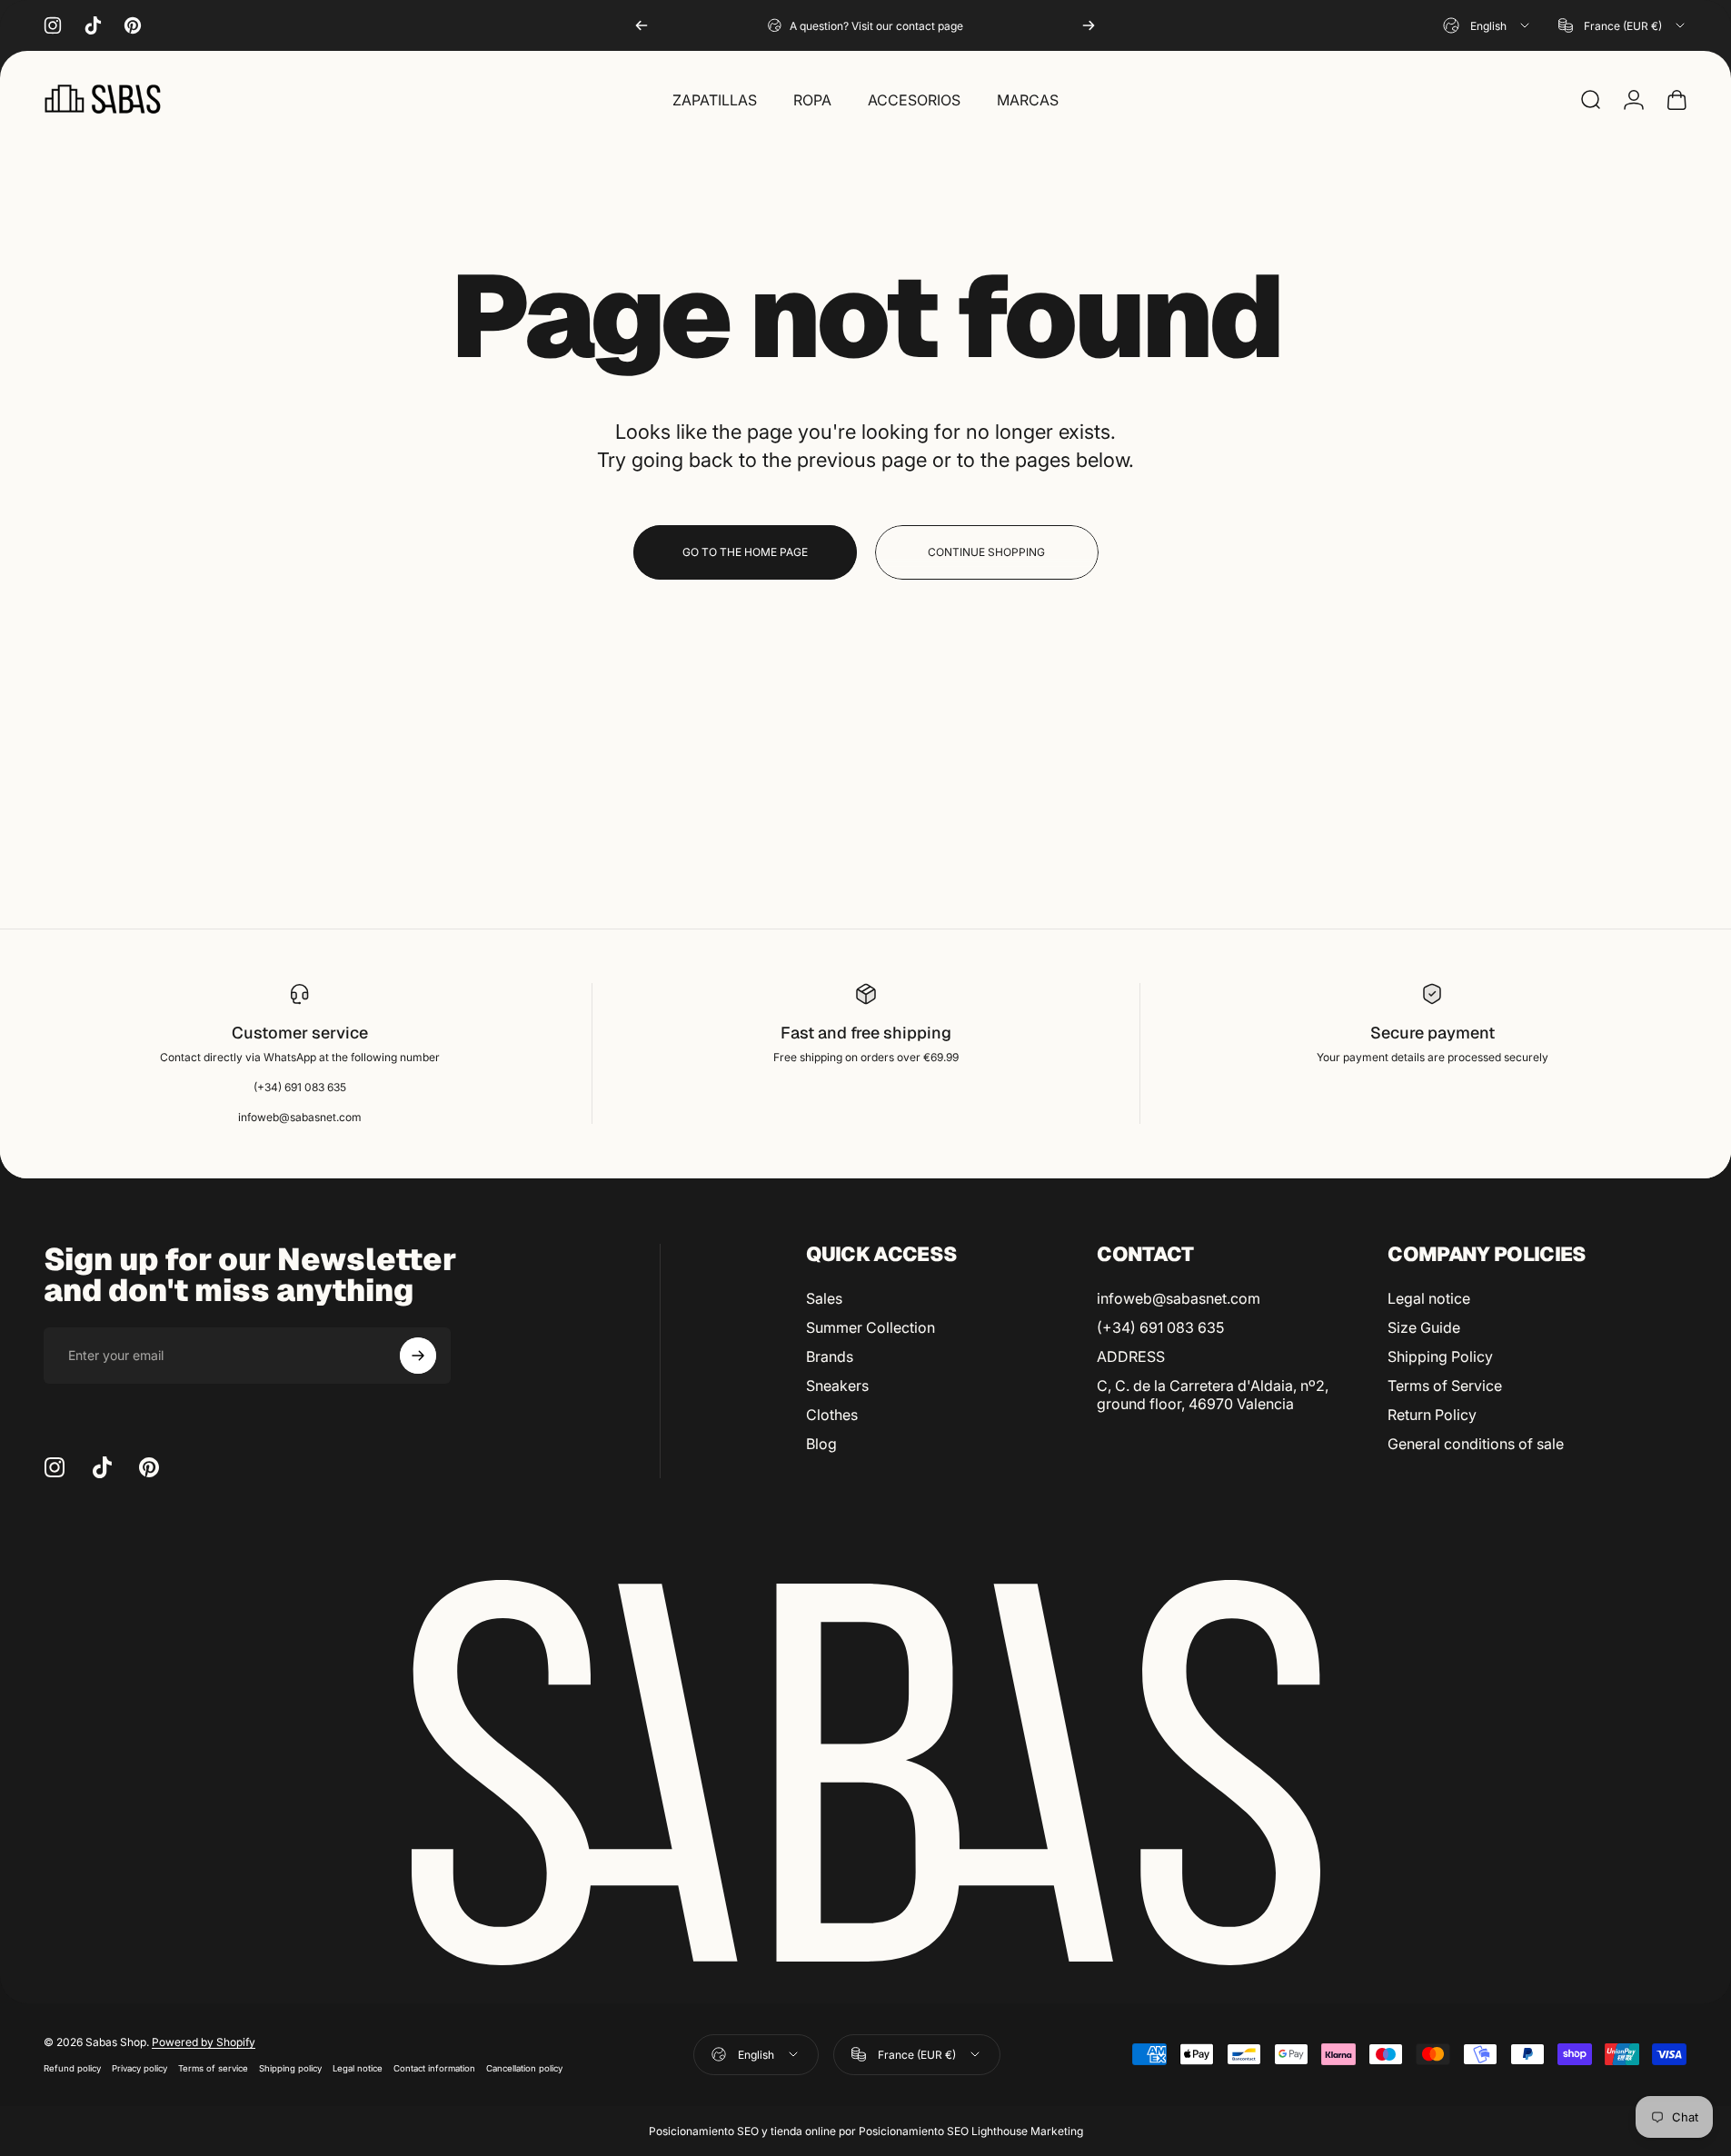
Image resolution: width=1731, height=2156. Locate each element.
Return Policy (1432, 1415)
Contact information (434, 2068)
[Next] (1089, 25)
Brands (830, 1356)
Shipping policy (290, 2068)
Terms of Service (1445, 1386)
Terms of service (213, 2068)
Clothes (832, 1415)
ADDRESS (1131, 1356)
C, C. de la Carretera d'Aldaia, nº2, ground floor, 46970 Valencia (1213, 1395)
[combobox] (1487, 25)
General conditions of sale (1476, 1444)
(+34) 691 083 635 (1160, 1327)
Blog (821, 1444)
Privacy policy (139, 2068)
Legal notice (1429, 1298)
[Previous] (642, 25)
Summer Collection (870, 1327)
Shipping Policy (1440, 1356)
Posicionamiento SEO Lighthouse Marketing (971, 2131)
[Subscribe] (418, 1356)
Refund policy (72, 2068)
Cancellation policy (524, 2068)
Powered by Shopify (204, 2042)
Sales (824, 1298)
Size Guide (1424, 1327)
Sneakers (837, 1386)
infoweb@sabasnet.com (1179, 1298)
